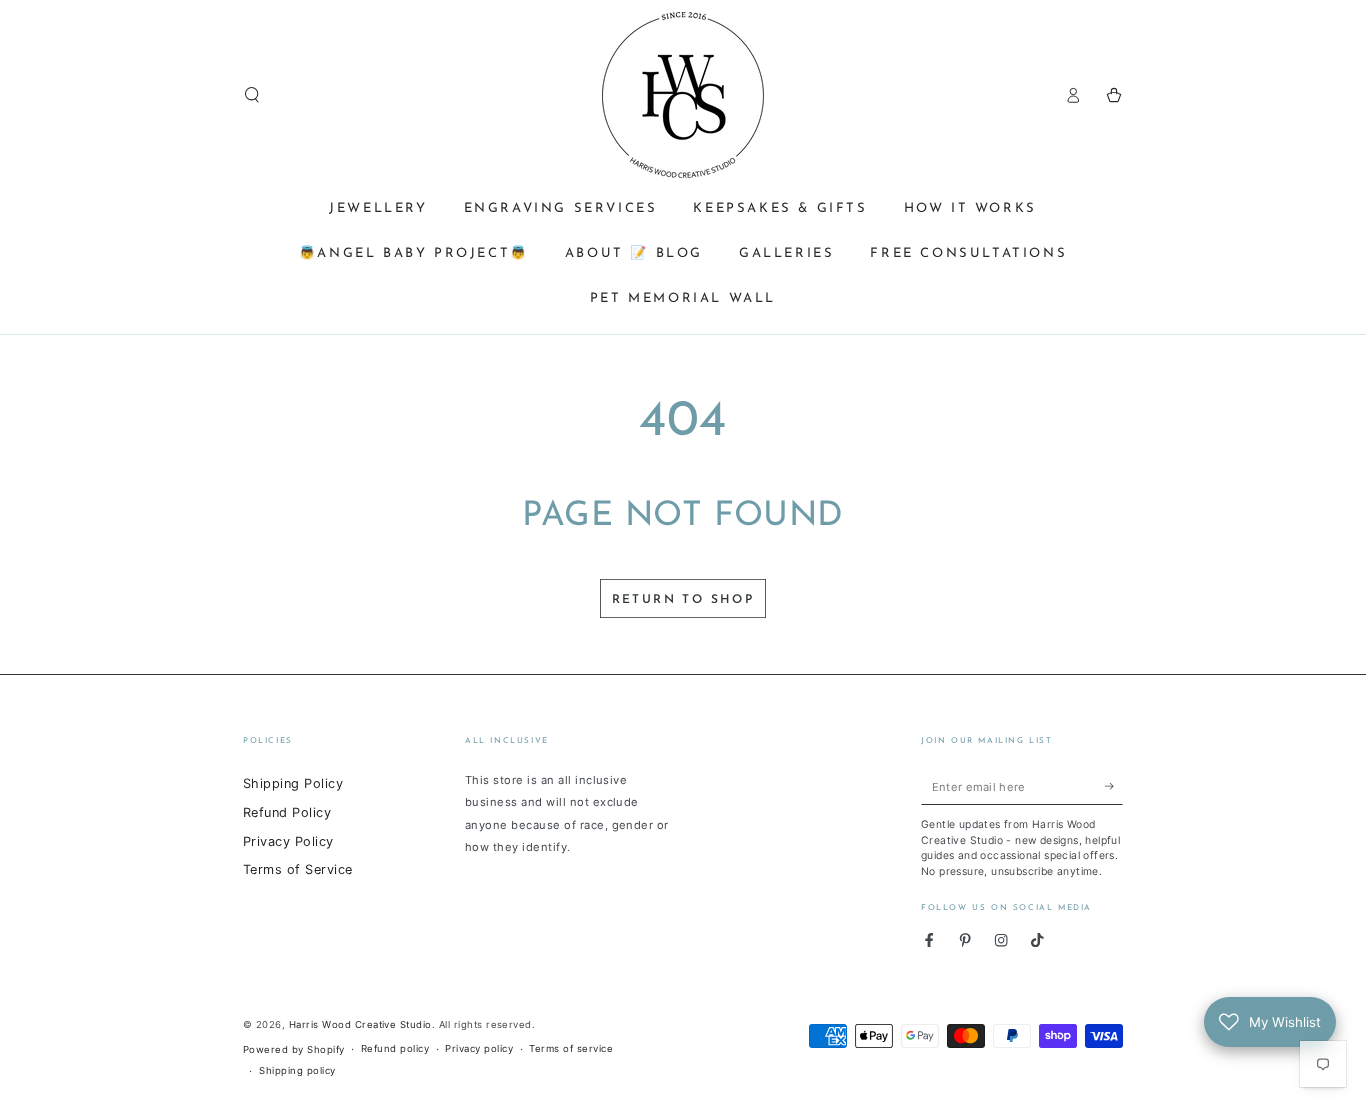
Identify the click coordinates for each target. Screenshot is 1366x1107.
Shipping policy (297, 1070)
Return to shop (683, 600)
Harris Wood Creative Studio (360, 1024)
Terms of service (571, 1048)
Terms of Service (298, 869)
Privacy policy (479, 1048)
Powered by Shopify (294, 1049)
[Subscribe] (1114, 786)
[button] (252, 94)
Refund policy (395, 1048)
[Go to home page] (683, 95)
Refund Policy (287, 812)
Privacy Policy (288, 841)
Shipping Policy (293, 783)
